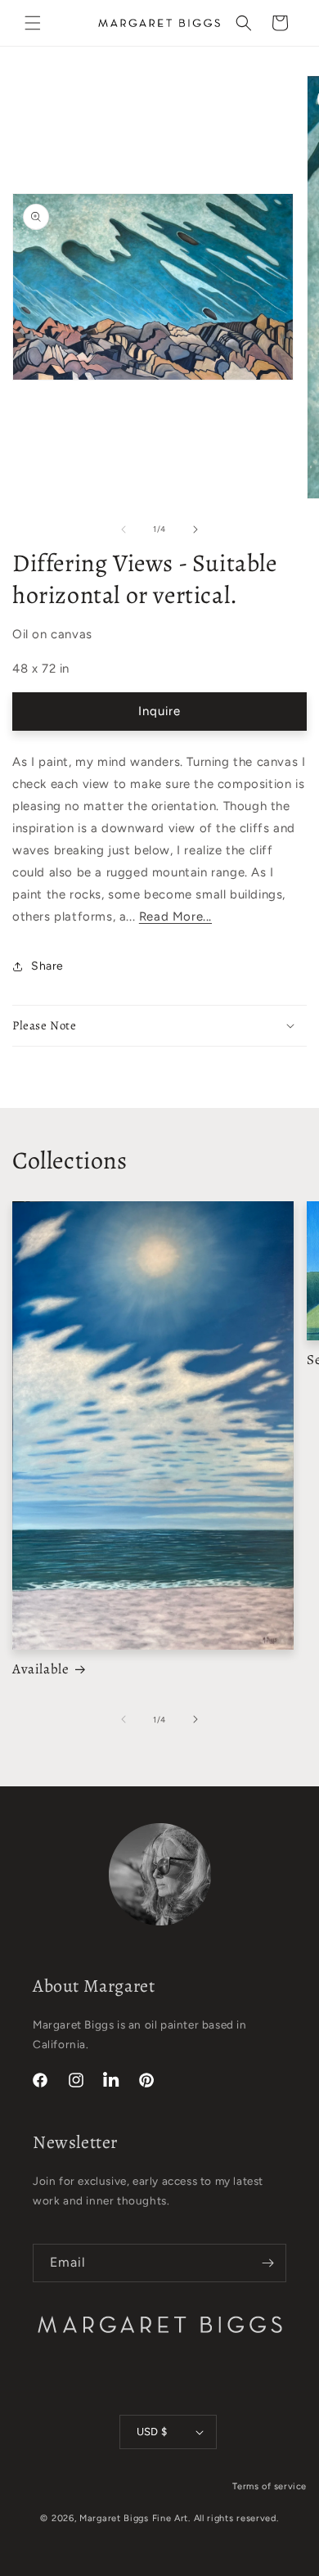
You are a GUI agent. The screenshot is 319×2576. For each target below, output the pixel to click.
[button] (33, 23)
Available (40, 1669)
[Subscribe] (267, 2263)
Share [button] (47, 966)
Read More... (175, 916)
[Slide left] (124, 529)
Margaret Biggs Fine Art (134, 2518)
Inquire (159, 711)
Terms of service (270, 2486)
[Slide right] (195, 529)
